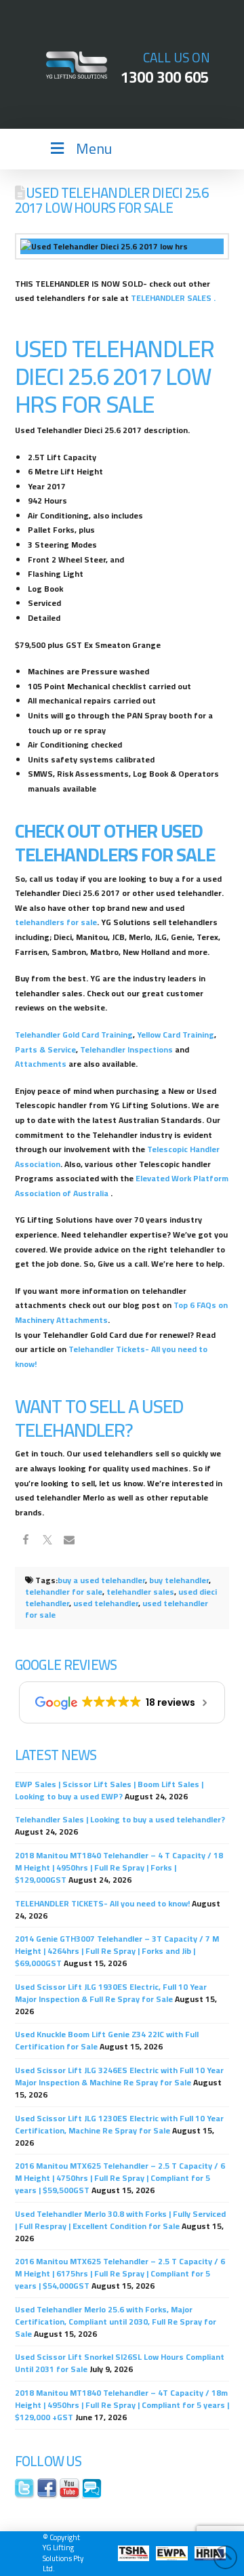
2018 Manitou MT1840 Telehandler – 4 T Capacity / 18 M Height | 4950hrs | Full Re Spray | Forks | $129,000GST (119, 1867)
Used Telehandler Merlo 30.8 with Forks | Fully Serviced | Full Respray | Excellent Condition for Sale (120, 2220)
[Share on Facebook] (26, 1542)
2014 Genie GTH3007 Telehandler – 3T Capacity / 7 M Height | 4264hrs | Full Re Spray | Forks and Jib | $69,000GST (117, 1951)
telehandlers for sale (56, 922)
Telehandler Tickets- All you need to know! (111, 1356)
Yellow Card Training (176, 1035)
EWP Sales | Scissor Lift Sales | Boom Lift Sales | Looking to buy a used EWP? (109, 1790)
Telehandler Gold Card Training (74, 1035)
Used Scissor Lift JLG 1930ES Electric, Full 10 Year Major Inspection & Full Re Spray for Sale (111, 1993)
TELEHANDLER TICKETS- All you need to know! (102, 1903)
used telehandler (106, 1603)
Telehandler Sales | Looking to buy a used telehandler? (120, 1819)
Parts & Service (45, 1049)
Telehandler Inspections (126, 1049)
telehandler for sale (64, 1592)
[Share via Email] (69, 1542)
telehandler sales (140, 1592)
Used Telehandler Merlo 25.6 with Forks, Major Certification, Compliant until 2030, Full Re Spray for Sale (116, 2322)
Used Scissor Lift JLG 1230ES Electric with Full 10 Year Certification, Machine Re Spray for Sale (119, 2124)
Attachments (41, 1064)
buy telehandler (179, 1580)
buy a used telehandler (101, 1580)
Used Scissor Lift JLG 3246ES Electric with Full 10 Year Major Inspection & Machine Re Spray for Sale (119, 2076)
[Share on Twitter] (47, 1542)
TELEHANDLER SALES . (173, 298)
